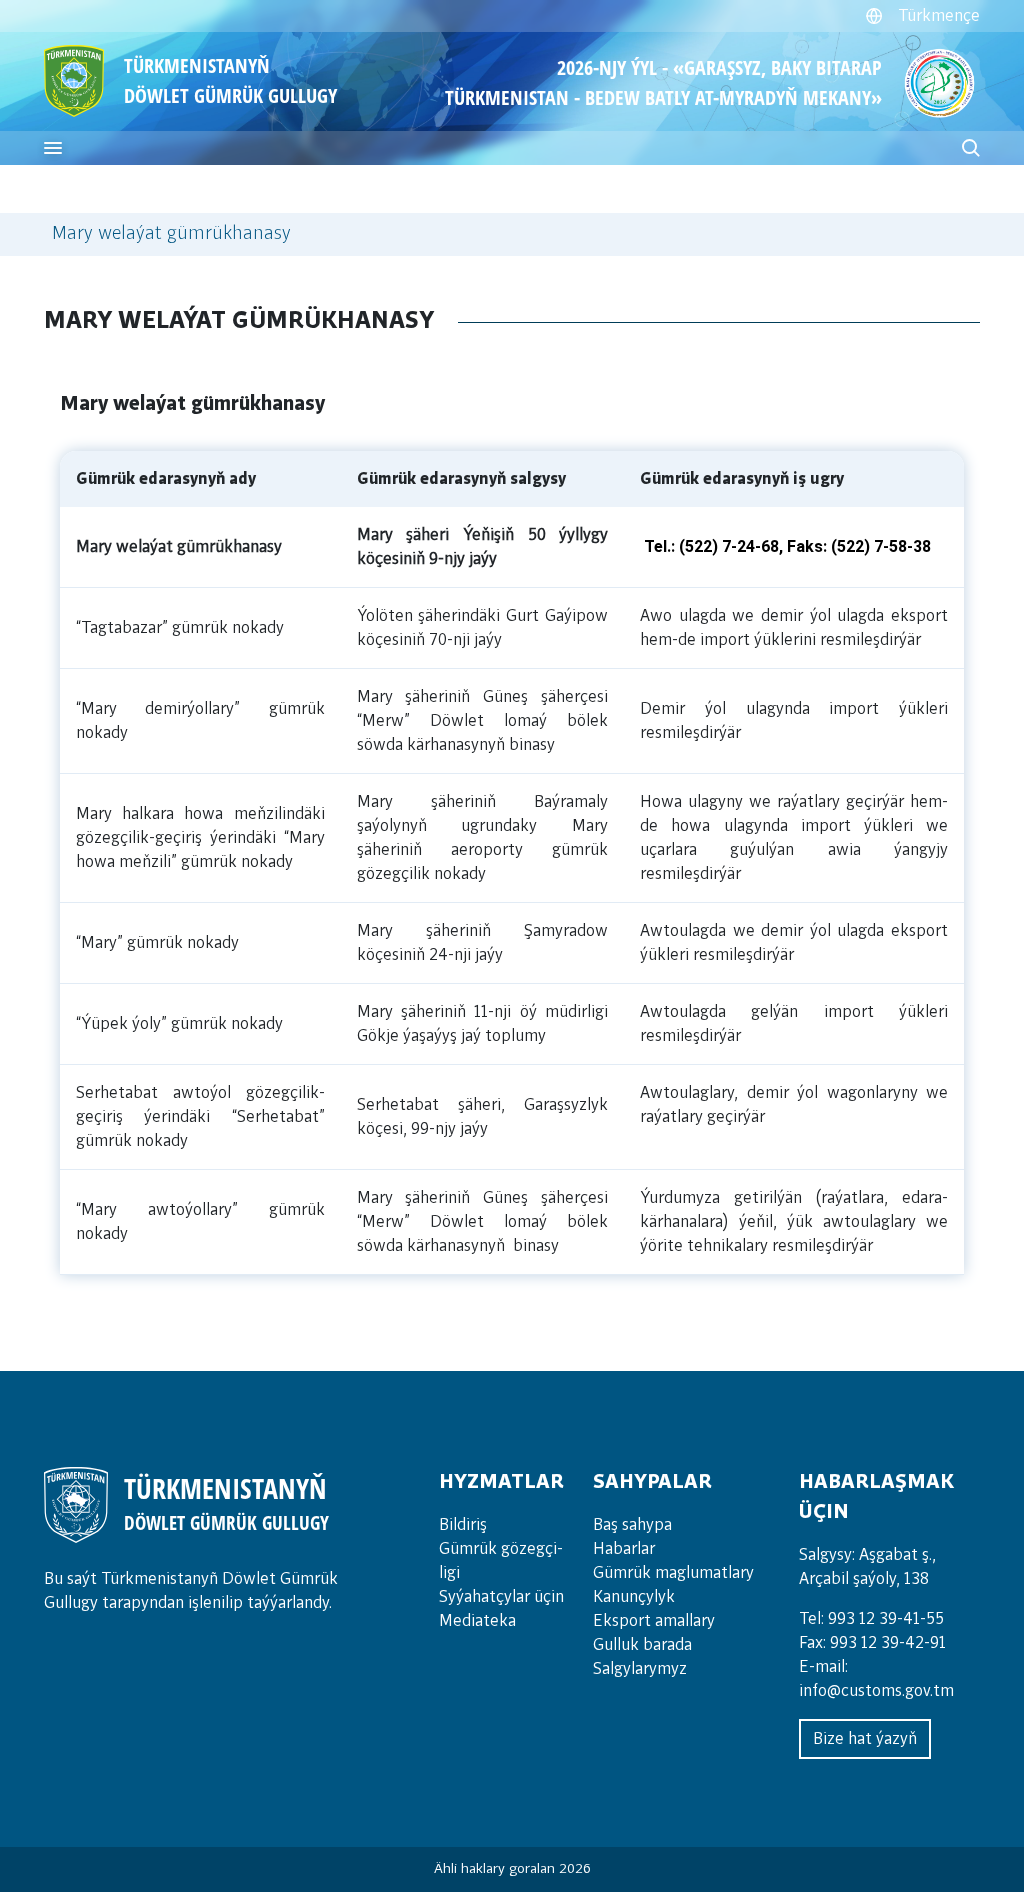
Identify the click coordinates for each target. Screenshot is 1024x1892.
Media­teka (477, 1621)
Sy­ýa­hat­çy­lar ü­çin (501, 1597)
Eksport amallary (654, 1621)
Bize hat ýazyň (865, 1739)
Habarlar (624, 1549)
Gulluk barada (642, 1645)
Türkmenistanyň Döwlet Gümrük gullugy (230, 80)
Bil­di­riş (463, 1525)
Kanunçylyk (634, 1597)
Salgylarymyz (640, 1669)
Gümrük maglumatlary (673, 1573)
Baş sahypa (632, 1525)
